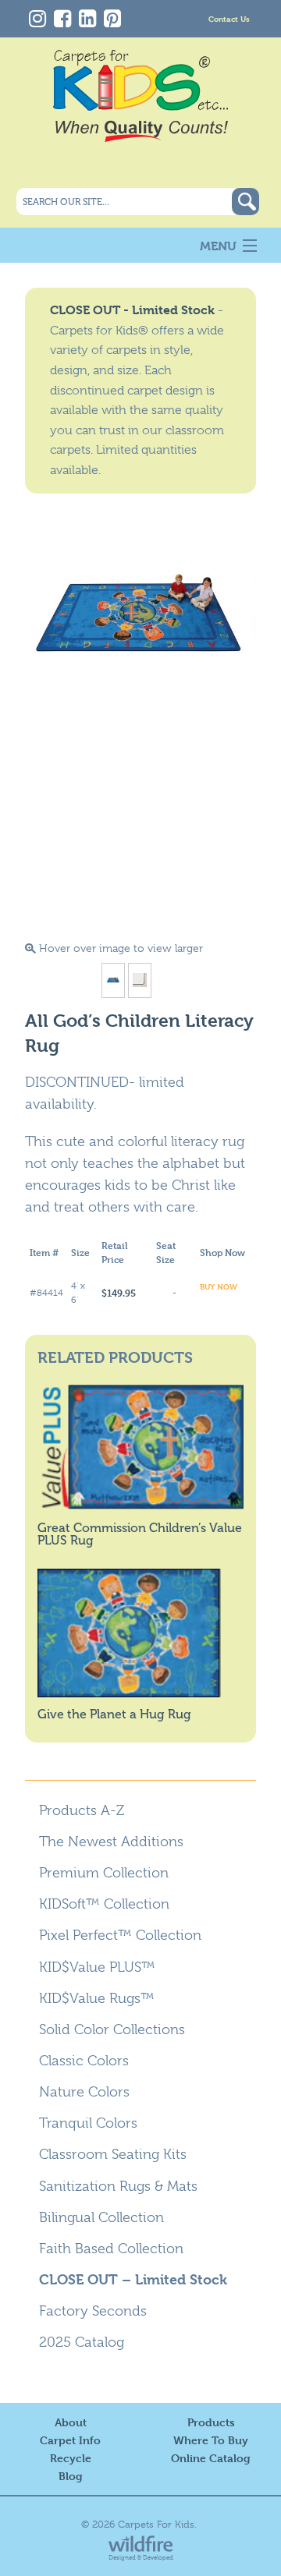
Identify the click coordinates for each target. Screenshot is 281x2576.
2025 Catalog (82, 2342)
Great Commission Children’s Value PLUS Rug (140, 1534)
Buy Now (219, 1286)
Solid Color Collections (112, 2029)
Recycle (71, 2458)
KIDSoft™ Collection (104, 1904)
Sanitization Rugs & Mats (118, 2186)
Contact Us (229, 18)
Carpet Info (70, 2440)
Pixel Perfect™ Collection (120, 1935)
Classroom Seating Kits (113, 2154)
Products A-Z (82, 1810)
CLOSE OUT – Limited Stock (133, 2279)
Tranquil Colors (88, 2123)
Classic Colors (84, 2061)
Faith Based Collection (111, 2249)
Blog (71, 2476)
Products (211, 2422)
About (71, 2422)
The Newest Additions (111, 1842)
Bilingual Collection (101, 2217)
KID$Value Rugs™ (97, 1998)
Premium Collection (104, 1873)
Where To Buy (211, 2440)
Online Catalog (211, 2458)
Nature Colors (84, 2092)
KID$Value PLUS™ (97, 1967)
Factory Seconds (93, 2311)
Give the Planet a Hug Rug (114, 1714)
